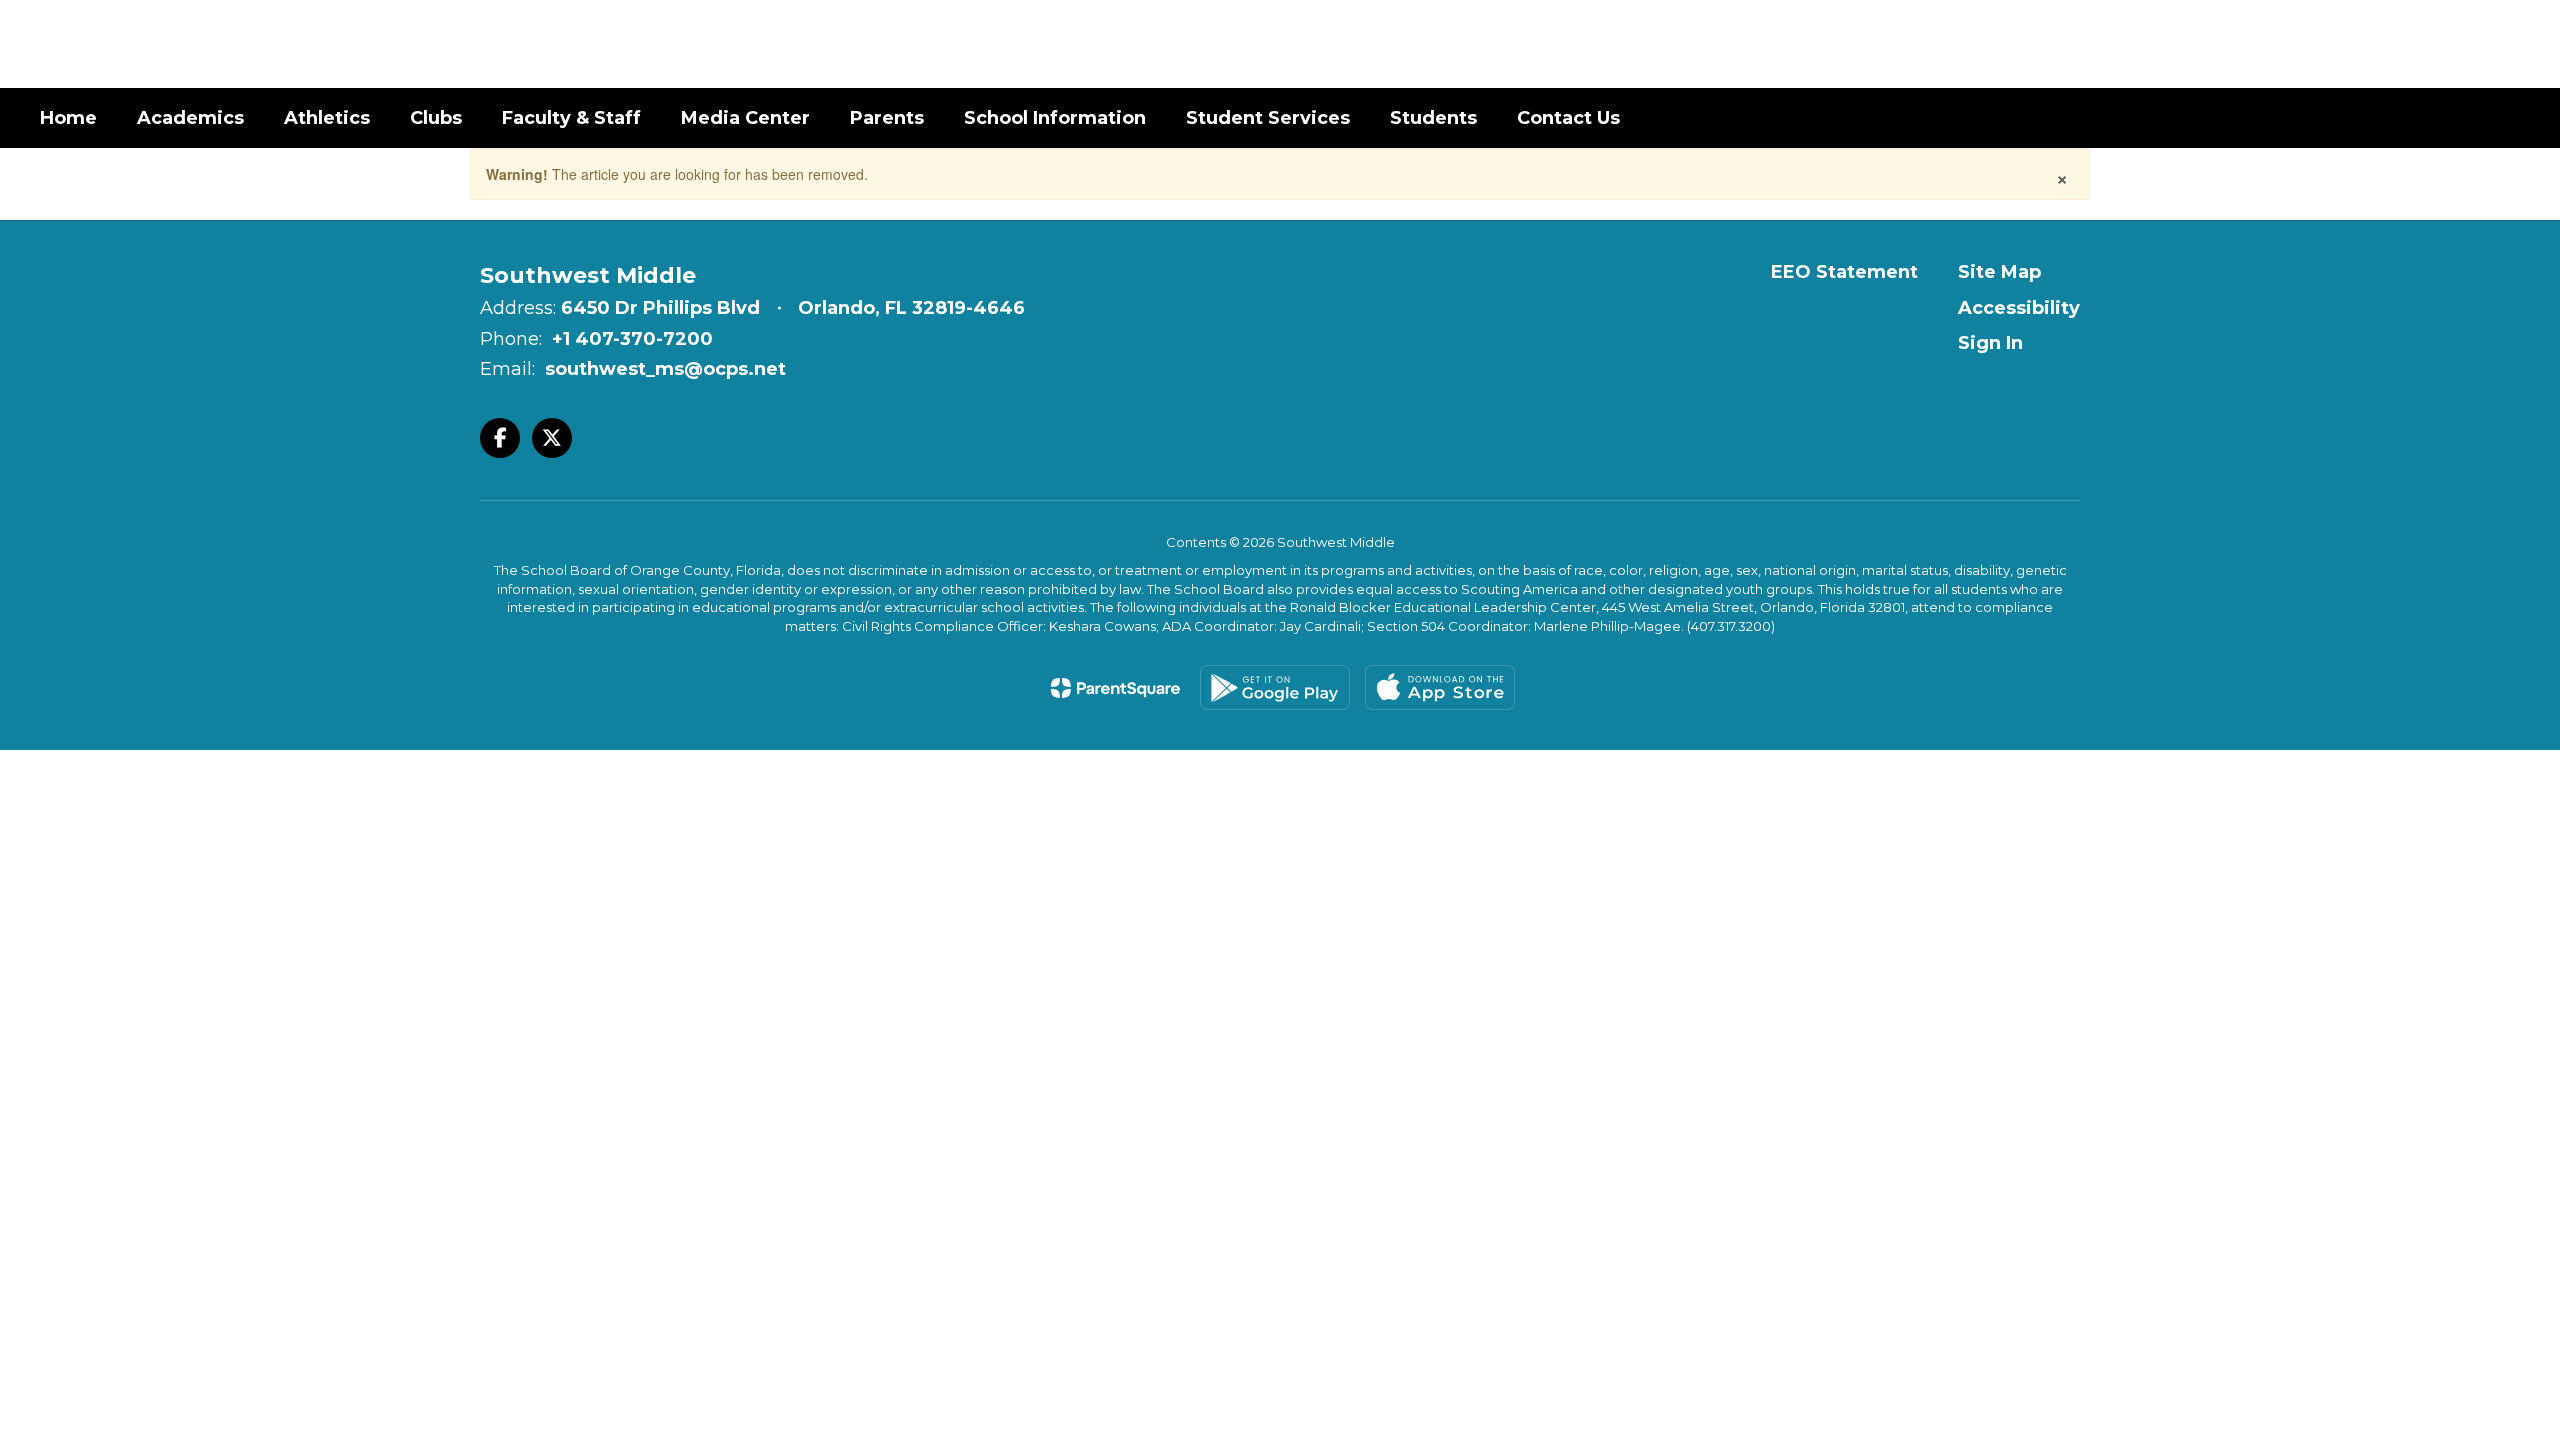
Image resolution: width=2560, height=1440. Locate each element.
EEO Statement (1844, 272)
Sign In (1990, 343)
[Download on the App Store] (1440, 687)
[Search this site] (2510, 44)
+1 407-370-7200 (632, 339)
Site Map (1999, 272)
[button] (2359, 44)
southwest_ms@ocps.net (665, 369)
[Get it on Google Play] (1275, 687)
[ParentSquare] (1115, 688)
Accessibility (2019, 308)
